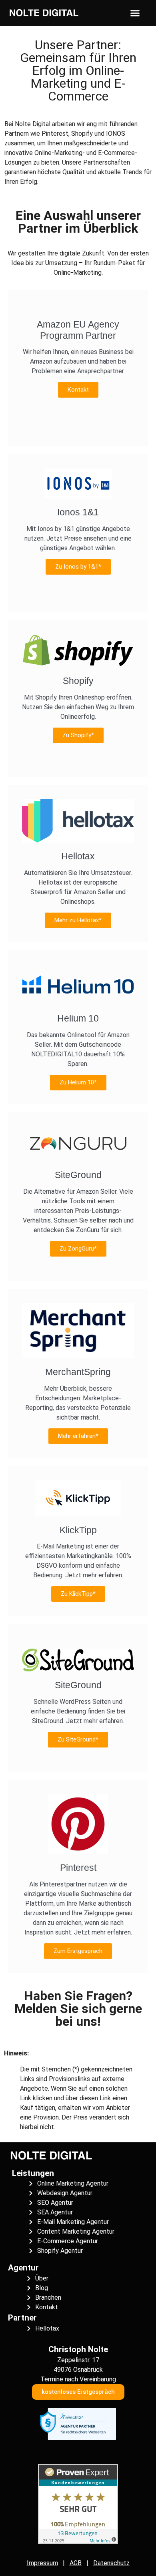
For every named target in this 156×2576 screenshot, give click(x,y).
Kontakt (78, 390)
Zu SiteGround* (78, 1739)
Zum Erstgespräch (78, 1951)
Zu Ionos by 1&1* (78, 567)
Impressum (42, 2563)
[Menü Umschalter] (135, 13)
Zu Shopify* (78, 735)
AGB (76, 2563)
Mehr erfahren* (78, 1436)
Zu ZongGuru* (78, 1249)
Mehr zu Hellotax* (78, 920)
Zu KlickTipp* (78, 1594)
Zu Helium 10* (78, 1082)
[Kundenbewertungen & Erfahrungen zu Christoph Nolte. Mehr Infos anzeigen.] (78, 2542)
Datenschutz (111, 2563)
